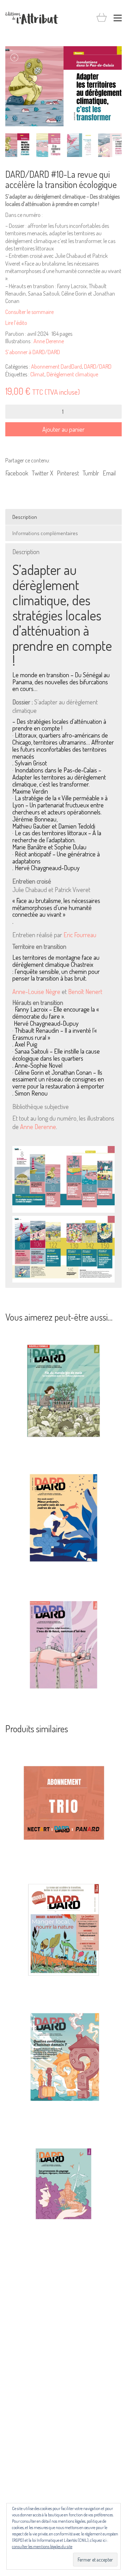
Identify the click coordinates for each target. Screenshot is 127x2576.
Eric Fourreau (80, 935)
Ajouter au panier (64, 429)
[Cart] (102, 18)
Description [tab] (25, 517)
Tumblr (91, 473)
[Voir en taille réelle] (14, 57)
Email (109, 473)
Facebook (17, 473)
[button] (118, 18)
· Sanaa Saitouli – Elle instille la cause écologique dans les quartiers (56, 1055)
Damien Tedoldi (77, 826)
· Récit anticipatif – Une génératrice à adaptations (56, 858)
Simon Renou (31, 1093)
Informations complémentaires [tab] (45, 533)
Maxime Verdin (30, 792)
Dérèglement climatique (72, 374)
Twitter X (43, 473)
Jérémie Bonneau (34, 819)
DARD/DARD (98, 366)
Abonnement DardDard (56, 366)
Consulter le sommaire (29, 312)
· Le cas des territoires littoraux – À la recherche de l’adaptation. (57, 837)
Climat (37, 374)
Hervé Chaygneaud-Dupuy (47, 868)
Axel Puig (26, 1044)
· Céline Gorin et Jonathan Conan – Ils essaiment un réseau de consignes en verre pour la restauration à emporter (58, 1080)
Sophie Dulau (70, 847)
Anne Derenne (49, 341)
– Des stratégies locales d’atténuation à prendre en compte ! (59, 725)
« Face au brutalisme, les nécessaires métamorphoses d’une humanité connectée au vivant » (56, 908)
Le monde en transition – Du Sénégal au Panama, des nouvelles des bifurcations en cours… (61, 682)
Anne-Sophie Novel (39, 1066)
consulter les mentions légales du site (42, 2547)
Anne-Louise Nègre (36, 992)
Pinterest (68, 473)
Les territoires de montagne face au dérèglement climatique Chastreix (56, 961)
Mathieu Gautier (31, 826)
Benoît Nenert (85, 992)
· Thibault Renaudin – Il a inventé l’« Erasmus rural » (55, 1034)
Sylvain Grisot (31, 763)
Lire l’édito (16, 323)
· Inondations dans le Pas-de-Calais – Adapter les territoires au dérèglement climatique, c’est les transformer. (59, 777)
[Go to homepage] (32, 18)
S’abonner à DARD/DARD (33, 352)
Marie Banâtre (29, 847)
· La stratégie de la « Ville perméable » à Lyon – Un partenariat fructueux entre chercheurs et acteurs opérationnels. (60, 805)
